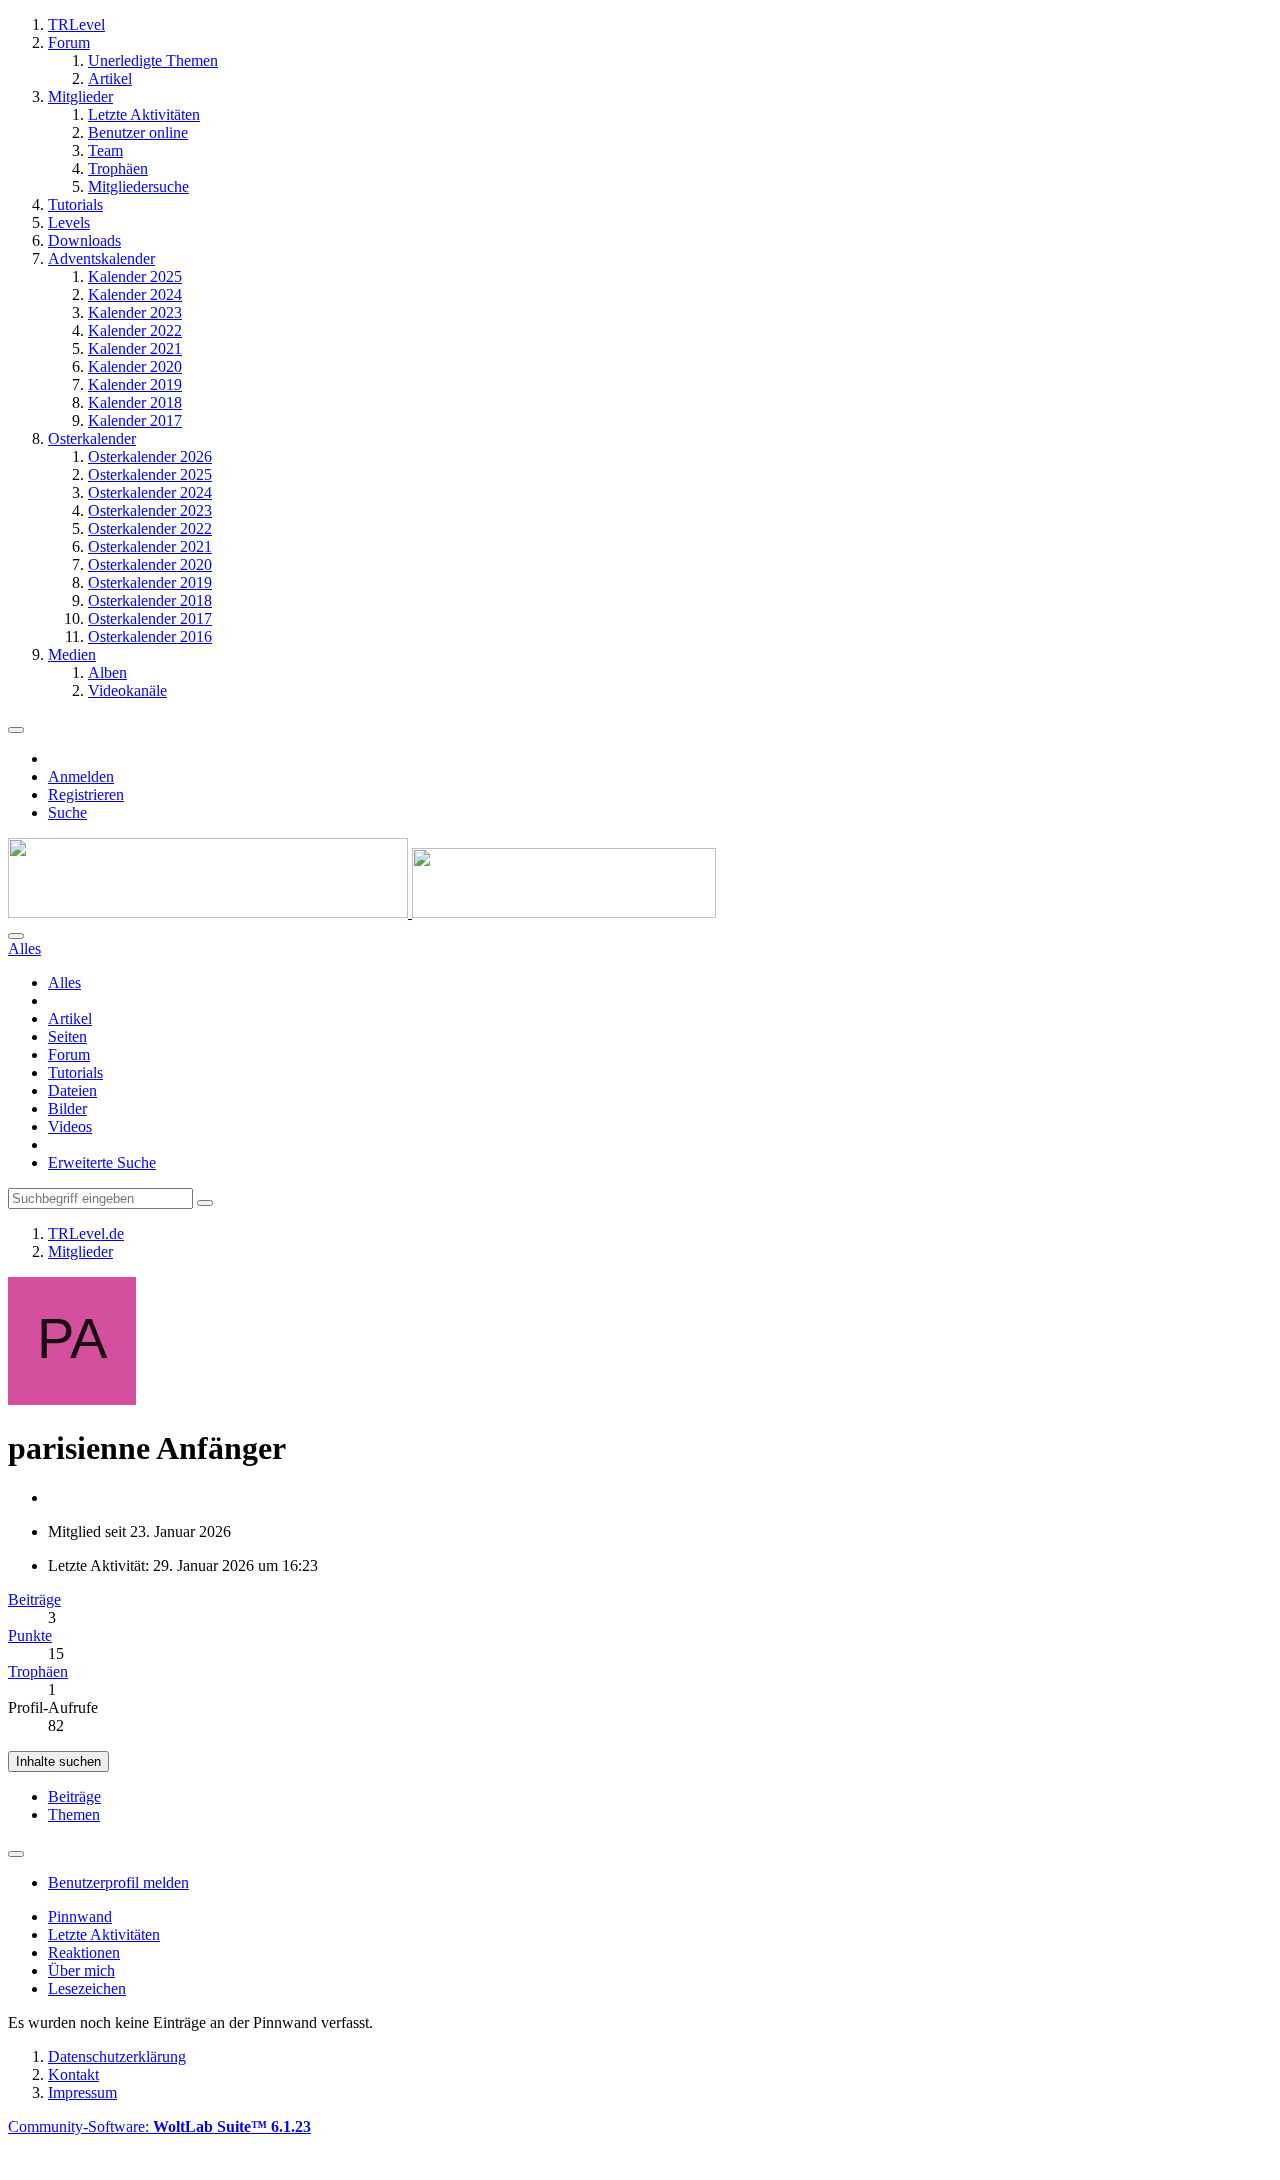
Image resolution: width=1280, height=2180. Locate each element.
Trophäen (38, 1671)
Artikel (70, 1018)
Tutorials (75, 1072)
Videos (70, 1126)
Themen (74, 1814)
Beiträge (34, 1599)
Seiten (67, 1036)
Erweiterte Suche (102, 1162)
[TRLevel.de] (362, 912)
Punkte (30, 1635)
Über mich (81, 1970)
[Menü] (16, 730)
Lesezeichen (87, 1988)
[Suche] (16, 936)
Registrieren (86, 794)
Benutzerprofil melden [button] (118, 1882)
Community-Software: (159, 2126)
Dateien (72, 1090)
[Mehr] (16, 1854)
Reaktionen (84, 1952)
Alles (64, 982)
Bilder (67, 1108)
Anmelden (81, 776)
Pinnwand (80, 1916)
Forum (69, 1054)
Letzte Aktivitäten (104, 1934)
